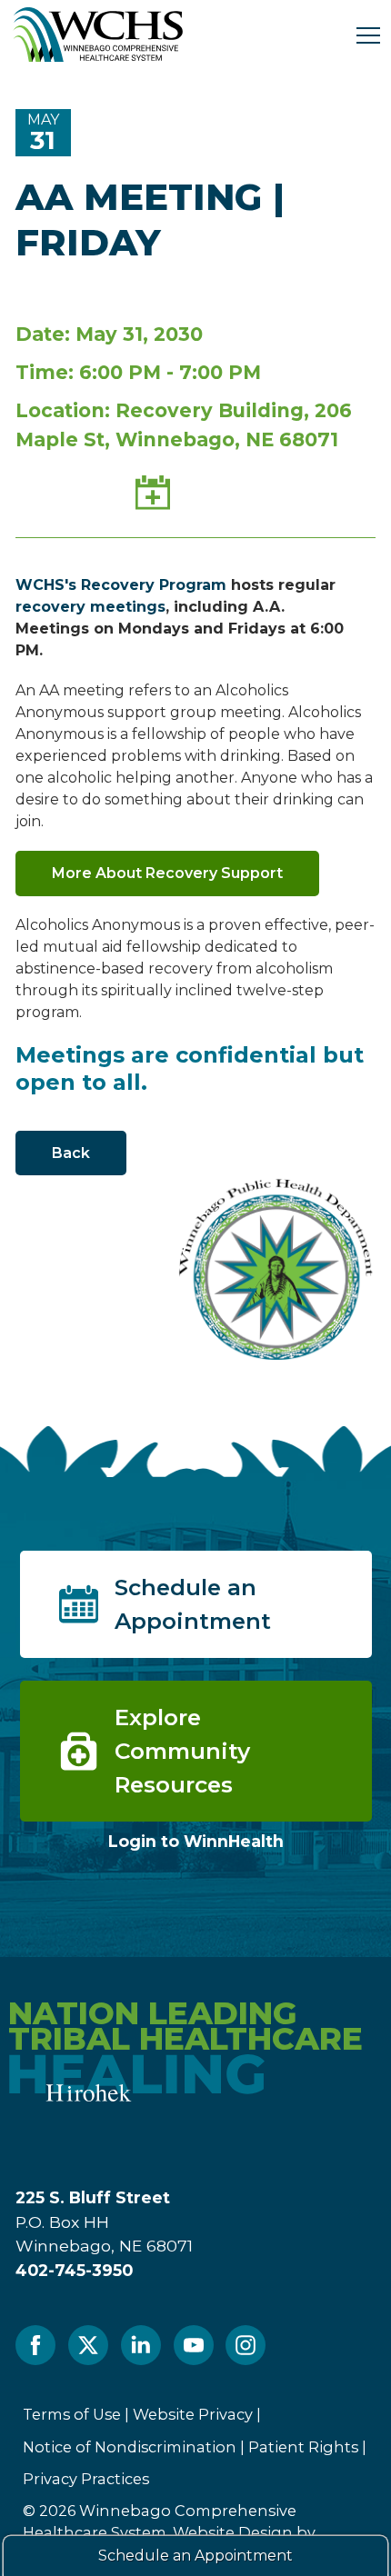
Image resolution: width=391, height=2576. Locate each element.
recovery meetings (90, 607)
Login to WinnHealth (196, 1841)
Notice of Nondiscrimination (130, 2447)
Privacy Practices (86, 2479)
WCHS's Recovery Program (121, 585)
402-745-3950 (74, 2270)
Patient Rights (303, 2447)
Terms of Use (72, 2414)
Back (71, 1153)
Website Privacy (193, 2414)
